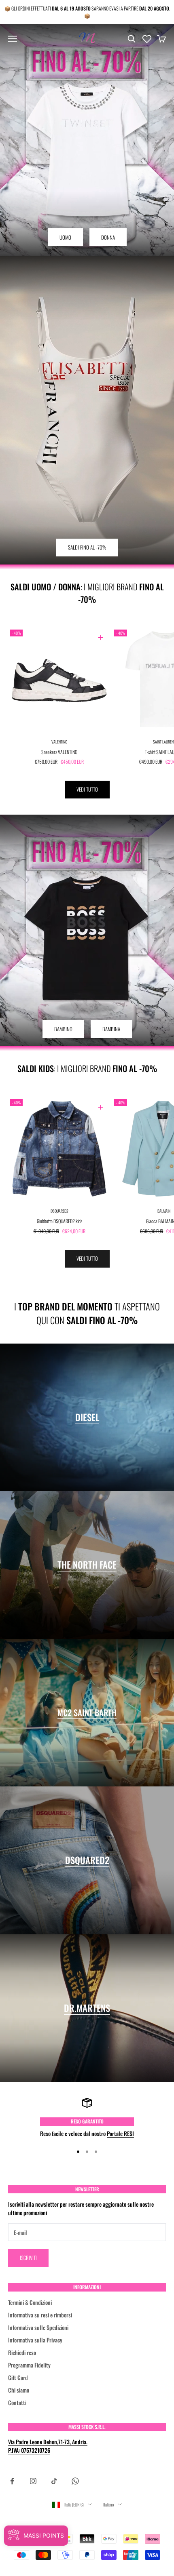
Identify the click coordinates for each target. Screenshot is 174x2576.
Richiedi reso (22, 2352)
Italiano (108, 2504)
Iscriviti (28, 2258)
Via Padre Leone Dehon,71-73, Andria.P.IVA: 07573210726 (48, 2446)
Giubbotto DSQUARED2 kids (59, 1221)
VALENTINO (59, 742)
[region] (87, 2118)
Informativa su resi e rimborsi (40, 2315)
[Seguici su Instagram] (33, 2481)
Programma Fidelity (29, 2365)
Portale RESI (120, 2133)
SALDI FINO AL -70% (87, 547)
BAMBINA (111, 1029)
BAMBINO (63, 1029)
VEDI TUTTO (87, 789)
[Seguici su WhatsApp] (75, 2481)
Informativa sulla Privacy (35, 2340)
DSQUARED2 (59, 1211)
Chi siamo (19, 2390)
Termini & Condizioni (30, 2302)
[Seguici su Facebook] (12, 2481)
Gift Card (18, 2377)
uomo (65, 237)
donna (108, 237)
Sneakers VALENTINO (59, 752)
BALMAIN (164, 1211)
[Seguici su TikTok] (54, 2481)
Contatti (17, 2402)
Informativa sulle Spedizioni (38, 2327)
